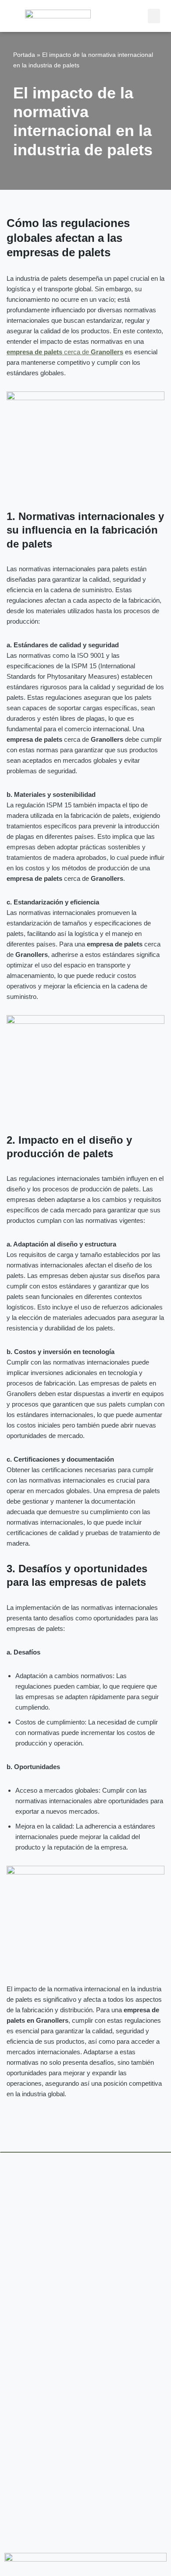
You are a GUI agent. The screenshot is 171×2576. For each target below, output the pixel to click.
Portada (24, 55)
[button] (154, 16)
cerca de (65, 352)
